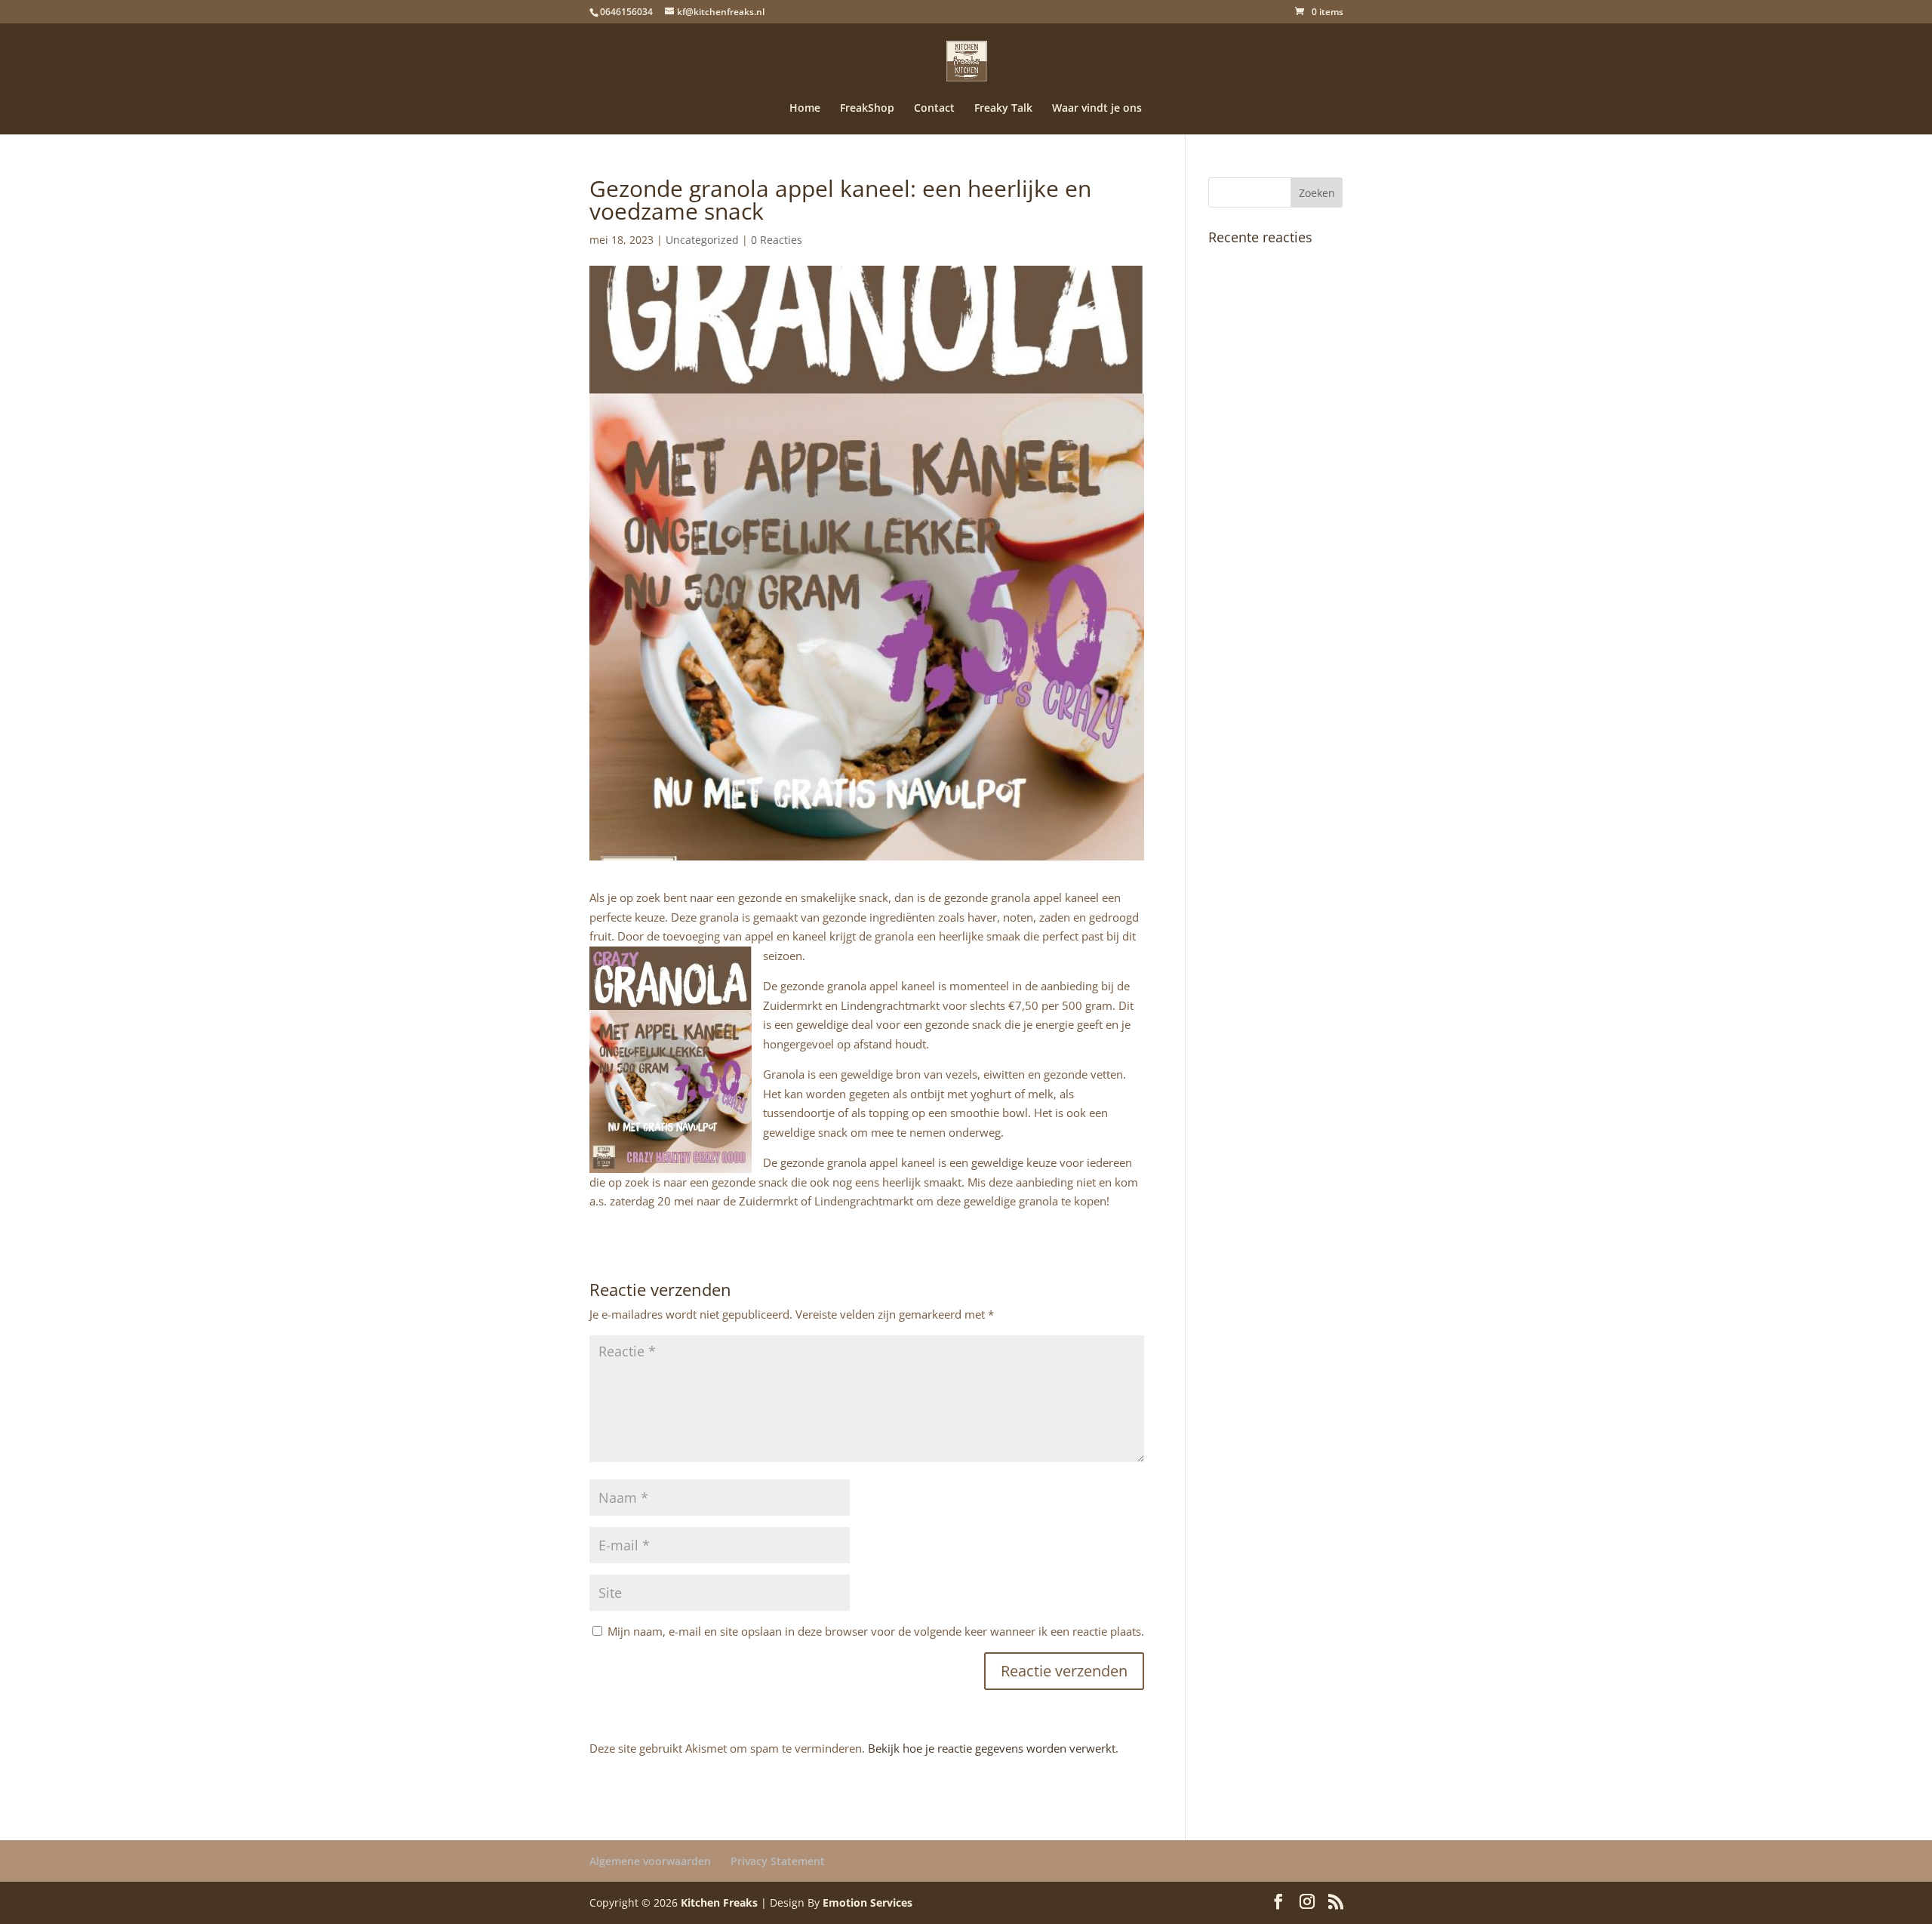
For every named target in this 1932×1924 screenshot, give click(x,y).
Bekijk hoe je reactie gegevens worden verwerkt (992, 1748)
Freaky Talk (1003, 109)
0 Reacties (777, 240)
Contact (934, 109)
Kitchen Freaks (719, 1902)
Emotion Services (868, 1902)
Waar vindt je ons (1097, 109)
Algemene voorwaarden (650, 1861)
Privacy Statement (778, 1861)
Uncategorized (702, 240)
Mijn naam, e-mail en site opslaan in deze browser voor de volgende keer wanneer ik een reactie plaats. (876, 1631)
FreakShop (867, 109)
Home (805, 109)
